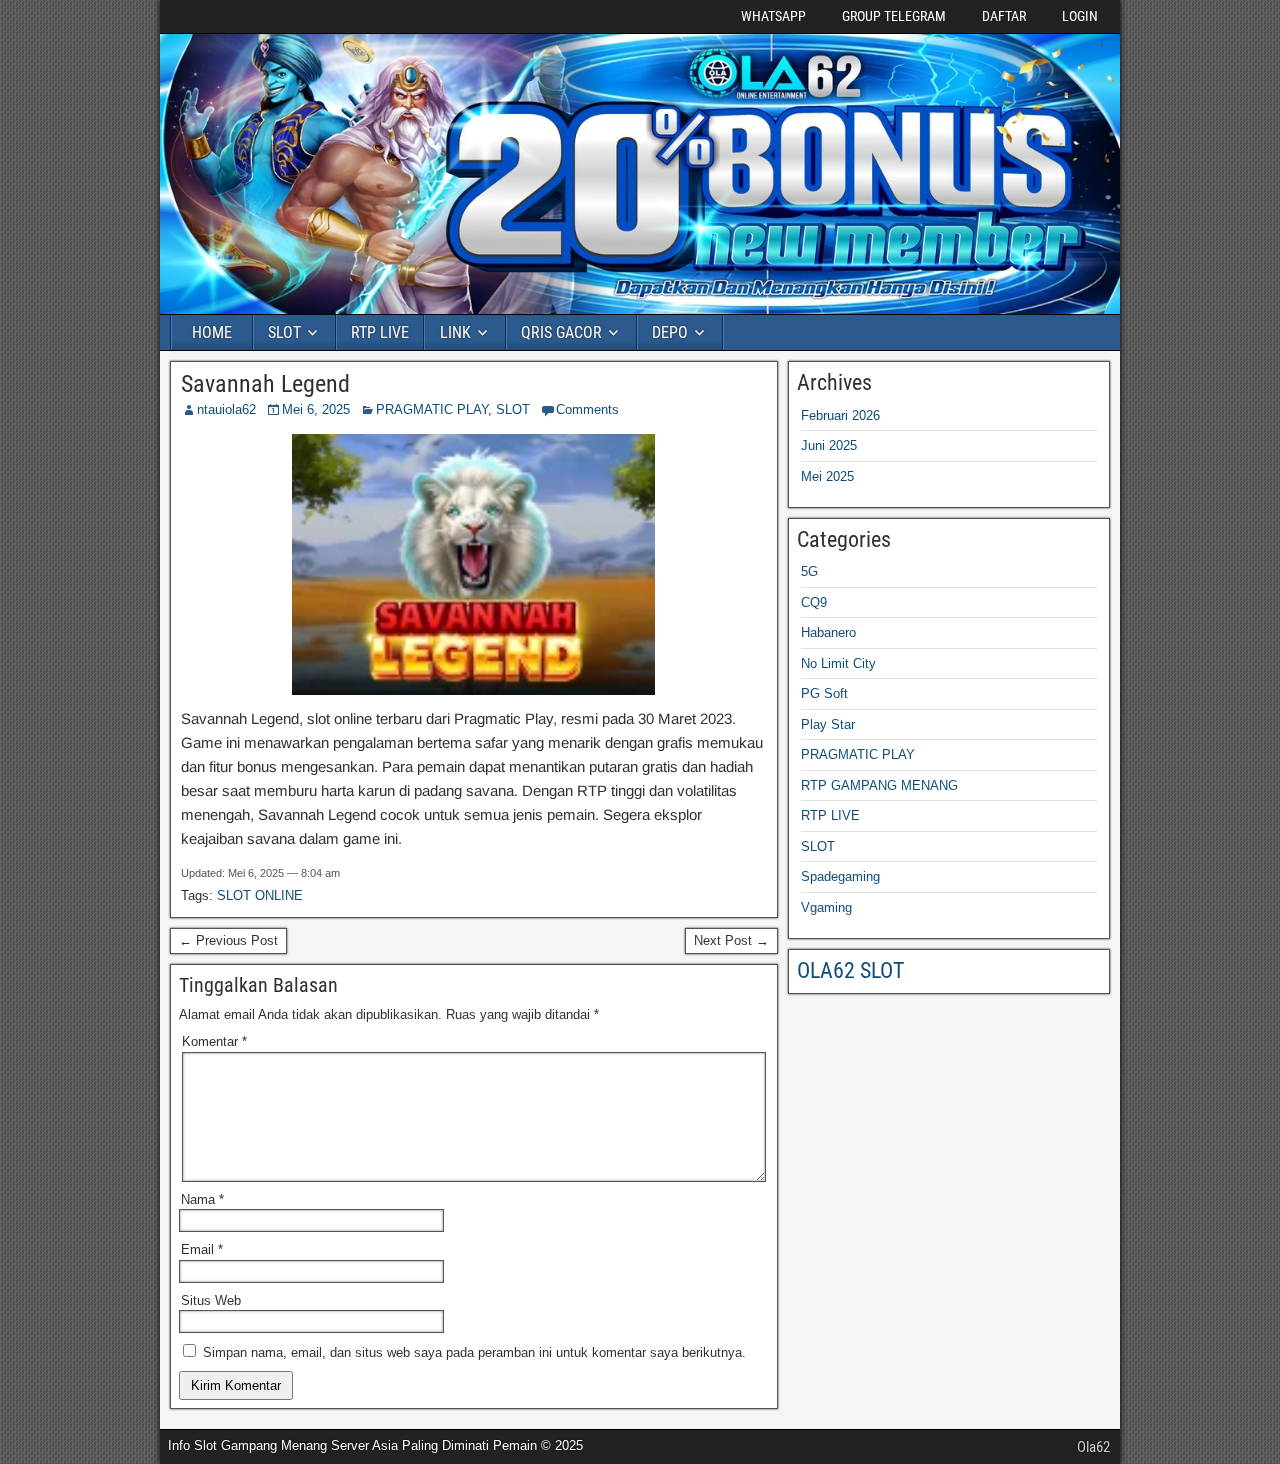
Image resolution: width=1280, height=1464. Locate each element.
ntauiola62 (226, 409)
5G (809, 571)
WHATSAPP (773, 16)
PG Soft (824, 693)
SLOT (284, 332)
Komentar (214, 1041)
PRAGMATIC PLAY (432, 409)
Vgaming (826, 907)
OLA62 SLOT (850, 970)
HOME (212, 332)
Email (202, 1249)
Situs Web (211, 1300)
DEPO (670, 332)
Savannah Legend (265, 384)
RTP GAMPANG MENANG (879, 785)
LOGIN (1080, 16)
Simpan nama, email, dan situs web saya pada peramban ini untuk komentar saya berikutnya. (474, 1352)
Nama (202, 1199)
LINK (455, 332)
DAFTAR (1004, 16)
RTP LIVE (380, 332)
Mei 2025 (827, 476)
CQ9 (814, 602)
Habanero (828, 632)
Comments (587, 409)
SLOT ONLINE (260, 895)
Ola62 (1093, 1447)
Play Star (828, 724)
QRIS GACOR (561, 332)
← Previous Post (228, 940)
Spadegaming (840, 876)
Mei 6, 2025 (316, 409)
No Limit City (838, 663)
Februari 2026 (840, 415)
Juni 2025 (829, 445)
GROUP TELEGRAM (894, 16)
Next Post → (731, 940)
